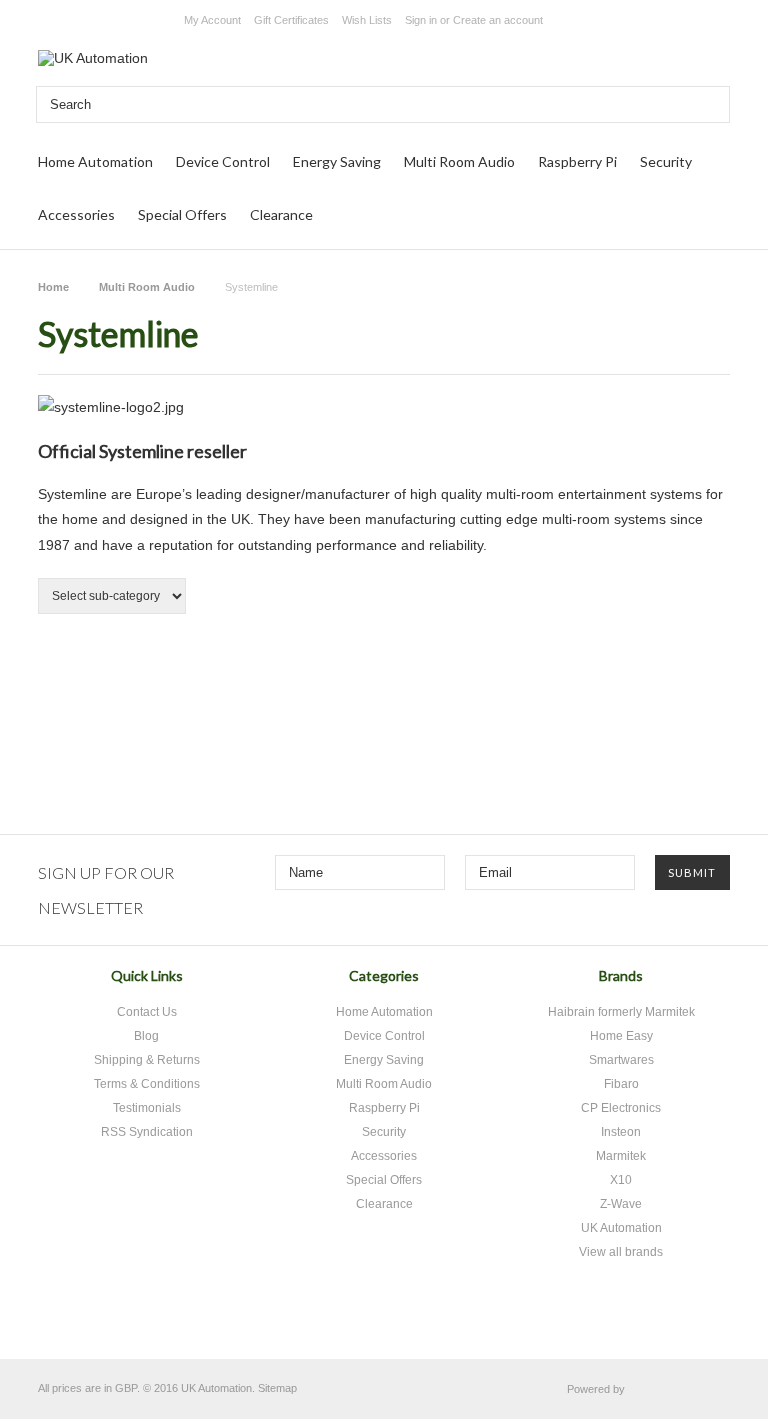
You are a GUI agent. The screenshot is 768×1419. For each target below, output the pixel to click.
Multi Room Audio (459, 161)
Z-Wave (621, 1204)
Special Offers (182, 214)
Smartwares (621, 1060)
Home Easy (621, 1036)
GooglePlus (396, 1321)
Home (53, 287)
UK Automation (621, 1228)
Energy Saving (337, 161)
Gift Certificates (291, 20)
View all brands (621, 1252)
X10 (621, 1180)
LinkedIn (431, 1321)
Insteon (621, 1132)
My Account (212, 20)
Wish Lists (367, 20)
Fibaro (621, 1084)
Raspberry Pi (577, 161)
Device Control (223, 161)
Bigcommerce (682, 1390)
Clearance (281, 214)
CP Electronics (621, 1108)
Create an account (498, 20)
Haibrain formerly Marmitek (621, 1012)
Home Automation (95, 161)
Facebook (361, 1321)
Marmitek (621, 1156)
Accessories (76, 214)
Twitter (326, 1321)
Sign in (421, 20)
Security (666, 161)
